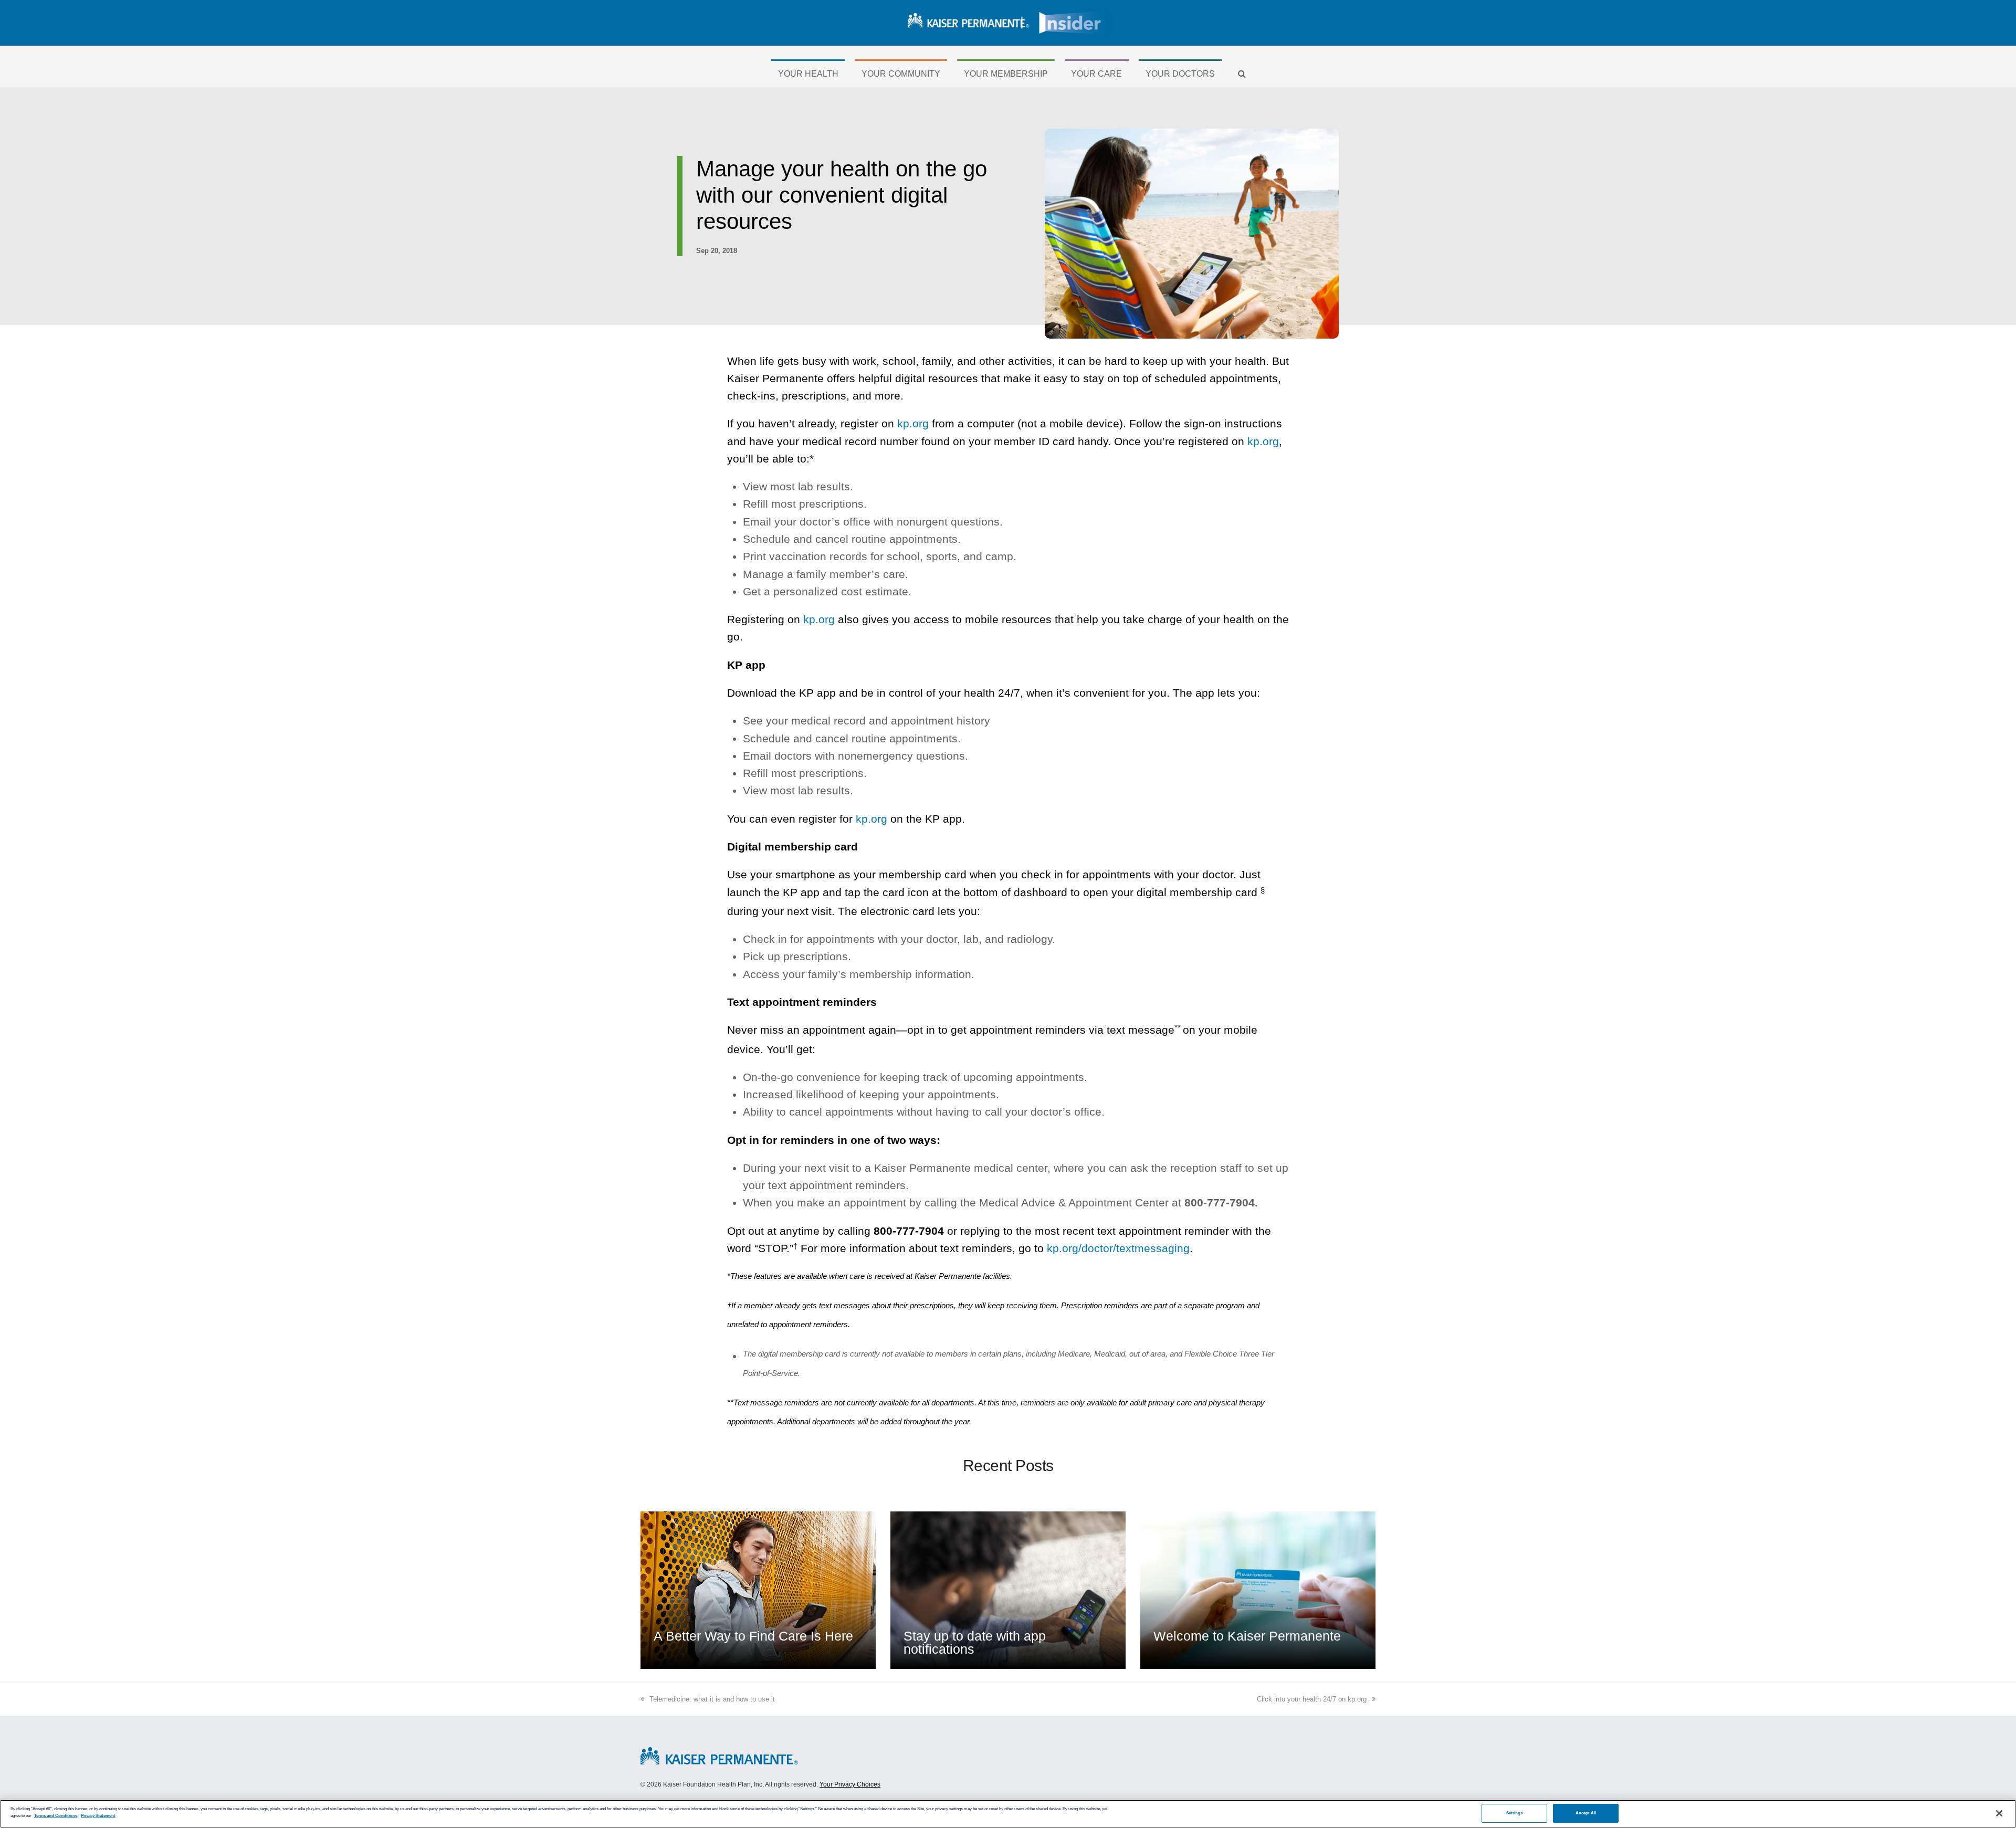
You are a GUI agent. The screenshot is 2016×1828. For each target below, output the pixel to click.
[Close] (1999, 1813)
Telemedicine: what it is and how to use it (712, 1699)
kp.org (913, 423)
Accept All (1586, 1813)
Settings (1515, 1813)
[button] (1242, 74)
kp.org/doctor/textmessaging (1118, 1248)
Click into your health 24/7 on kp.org (1312, 1699)
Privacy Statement (98, 1816)
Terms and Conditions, (56, 1816)
